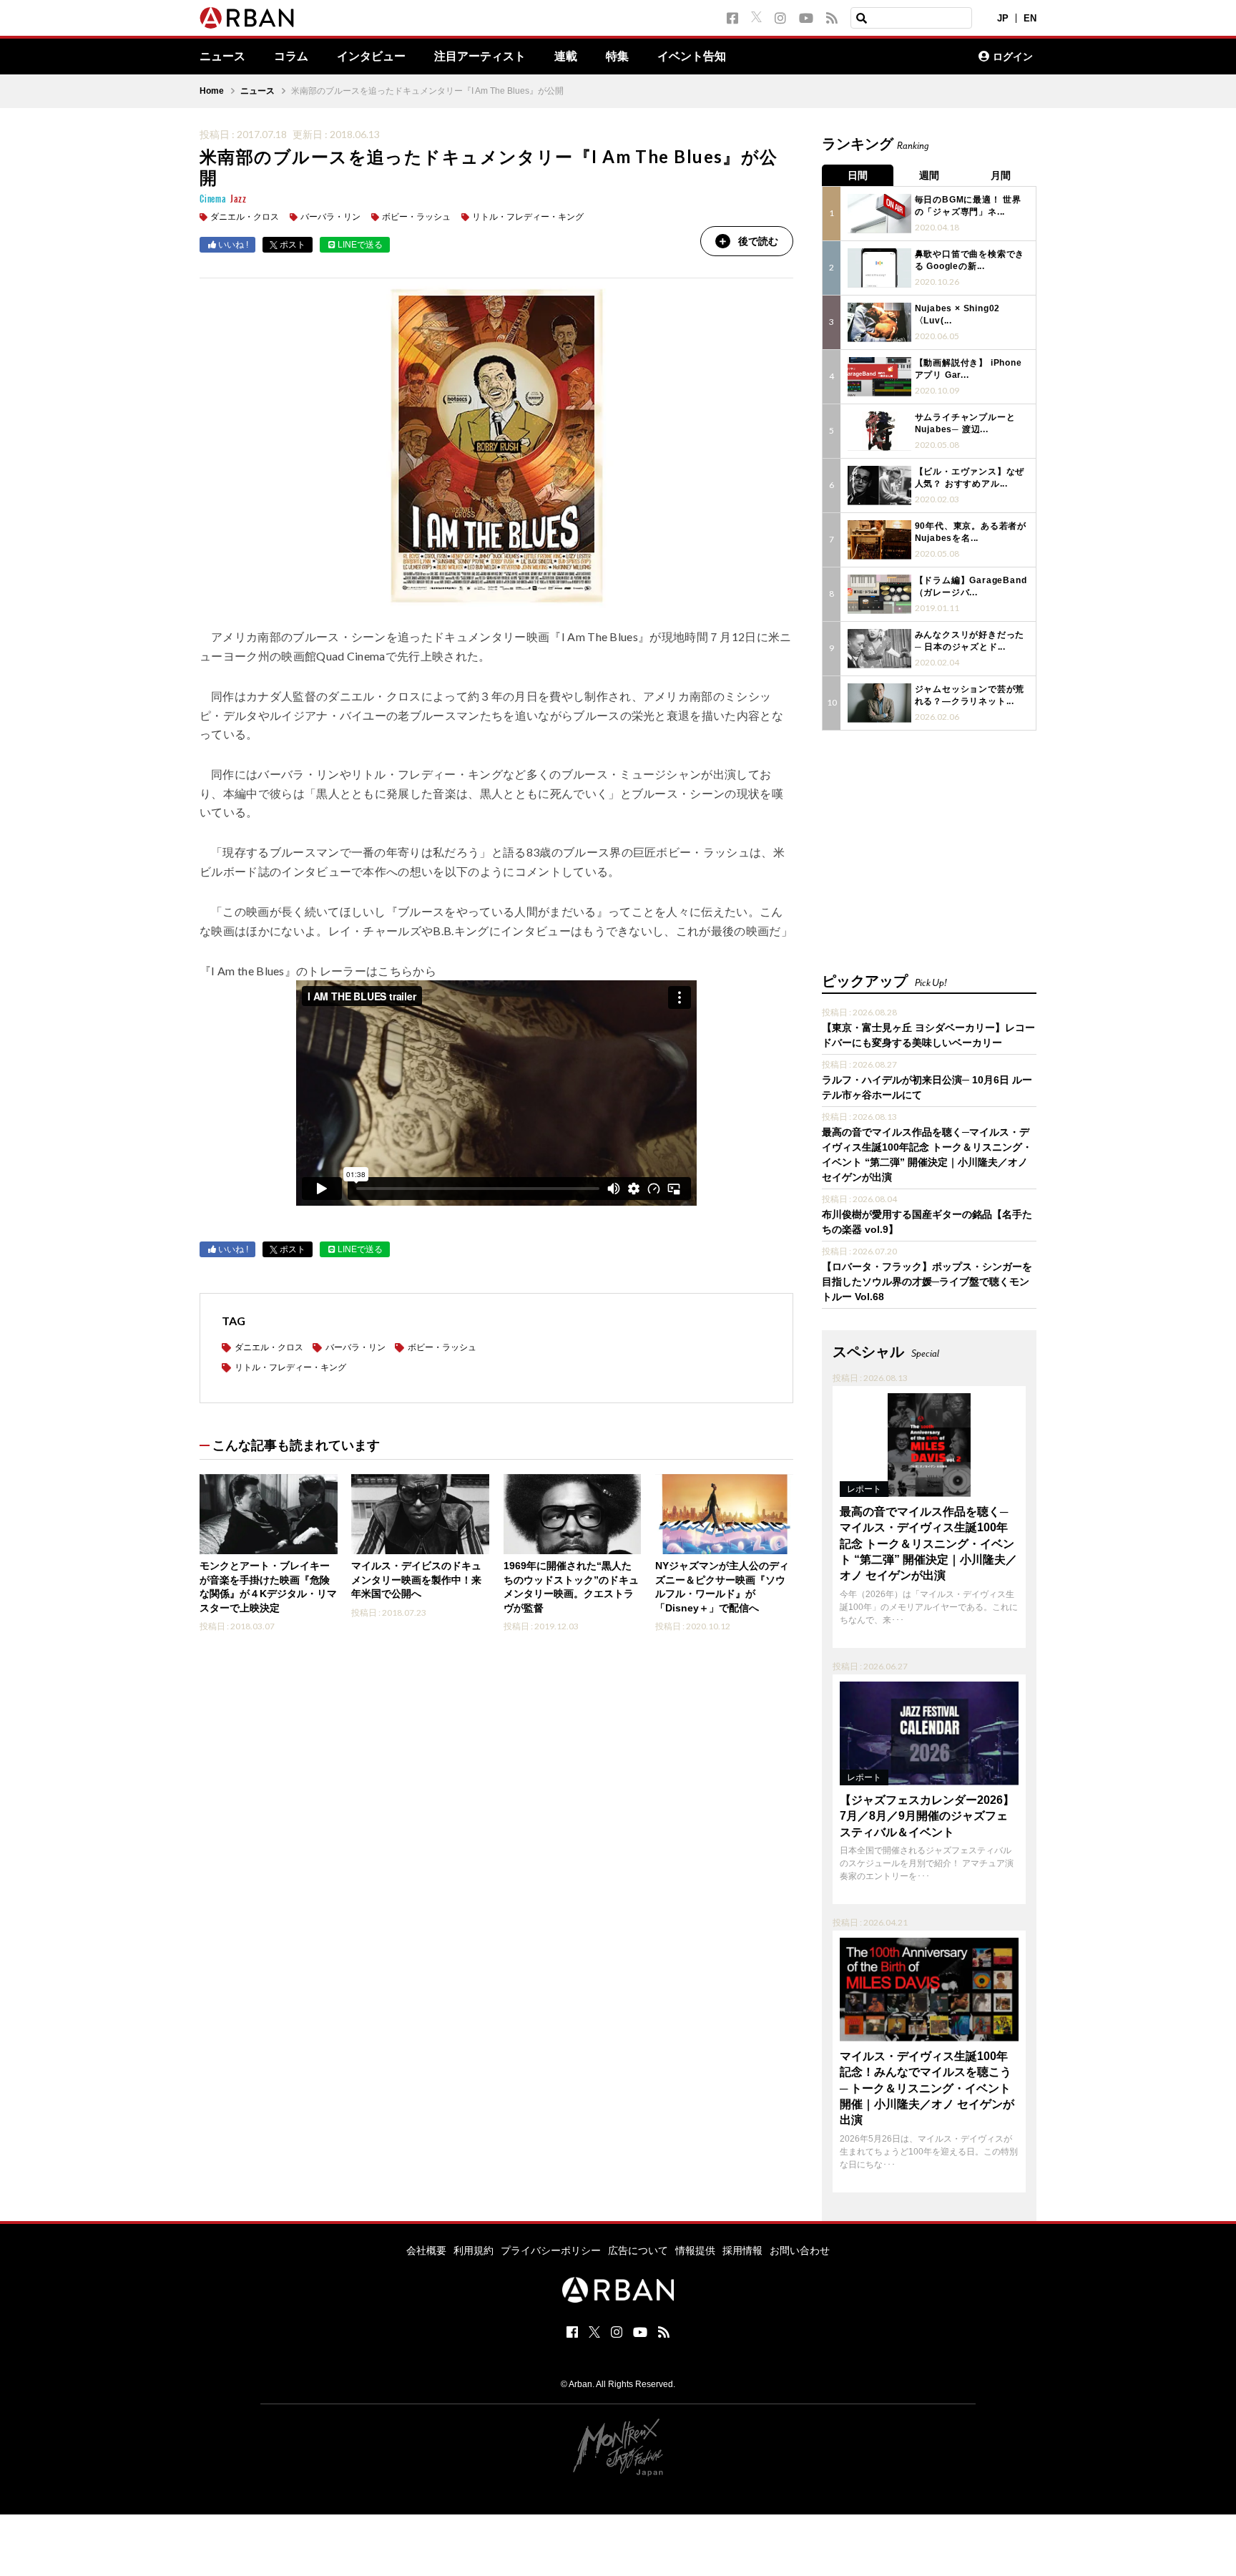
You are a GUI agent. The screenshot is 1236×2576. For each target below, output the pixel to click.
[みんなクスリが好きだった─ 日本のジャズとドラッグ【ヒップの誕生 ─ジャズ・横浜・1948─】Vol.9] (879, 649)
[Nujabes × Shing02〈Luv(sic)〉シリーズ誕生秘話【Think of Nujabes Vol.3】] (879, 322)
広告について (638, 2250)
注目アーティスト (480, 57)
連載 (566, 57)
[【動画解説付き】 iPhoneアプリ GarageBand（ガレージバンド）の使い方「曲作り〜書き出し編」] (879, 377)
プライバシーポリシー (551, 2250)
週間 (929, 175)
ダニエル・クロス (245, 217)
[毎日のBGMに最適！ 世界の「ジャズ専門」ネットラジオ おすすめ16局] (879, 214)
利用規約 (474, 2250)
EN (1030, 18)
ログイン (1013, 57)
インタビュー (371, 57)
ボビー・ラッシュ (416, 217)
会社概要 (426, 2250)
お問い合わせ (800, 2250)
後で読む (758, 241)
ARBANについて (905, 57)
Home (212, 91)
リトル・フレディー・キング (528, 217)
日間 (858, 175)
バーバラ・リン (330, 217)
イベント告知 (692, 57)
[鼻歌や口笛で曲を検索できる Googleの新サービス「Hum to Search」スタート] (879, 268)
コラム (291, 57)
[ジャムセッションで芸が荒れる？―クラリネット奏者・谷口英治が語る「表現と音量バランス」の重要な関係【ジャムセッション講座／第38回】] (879, 703)
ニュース (222, 57)
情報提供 (695, 2250)
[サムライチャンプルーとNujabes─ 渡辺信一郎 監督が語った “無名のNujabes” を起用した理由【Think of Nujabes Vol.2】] (879, 431)
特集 (617, 57)
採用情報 (742, 2250)
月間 (1001, 175)
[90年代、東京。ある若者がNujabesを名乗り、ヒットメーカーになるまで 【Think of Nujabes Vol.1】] (879, 540)
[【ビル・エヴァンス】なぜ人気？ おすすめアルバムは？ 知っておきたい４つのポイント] (879, 486)
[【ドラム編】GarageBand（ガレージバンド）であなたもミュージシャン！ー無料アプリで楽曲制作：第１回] (879, 594)
